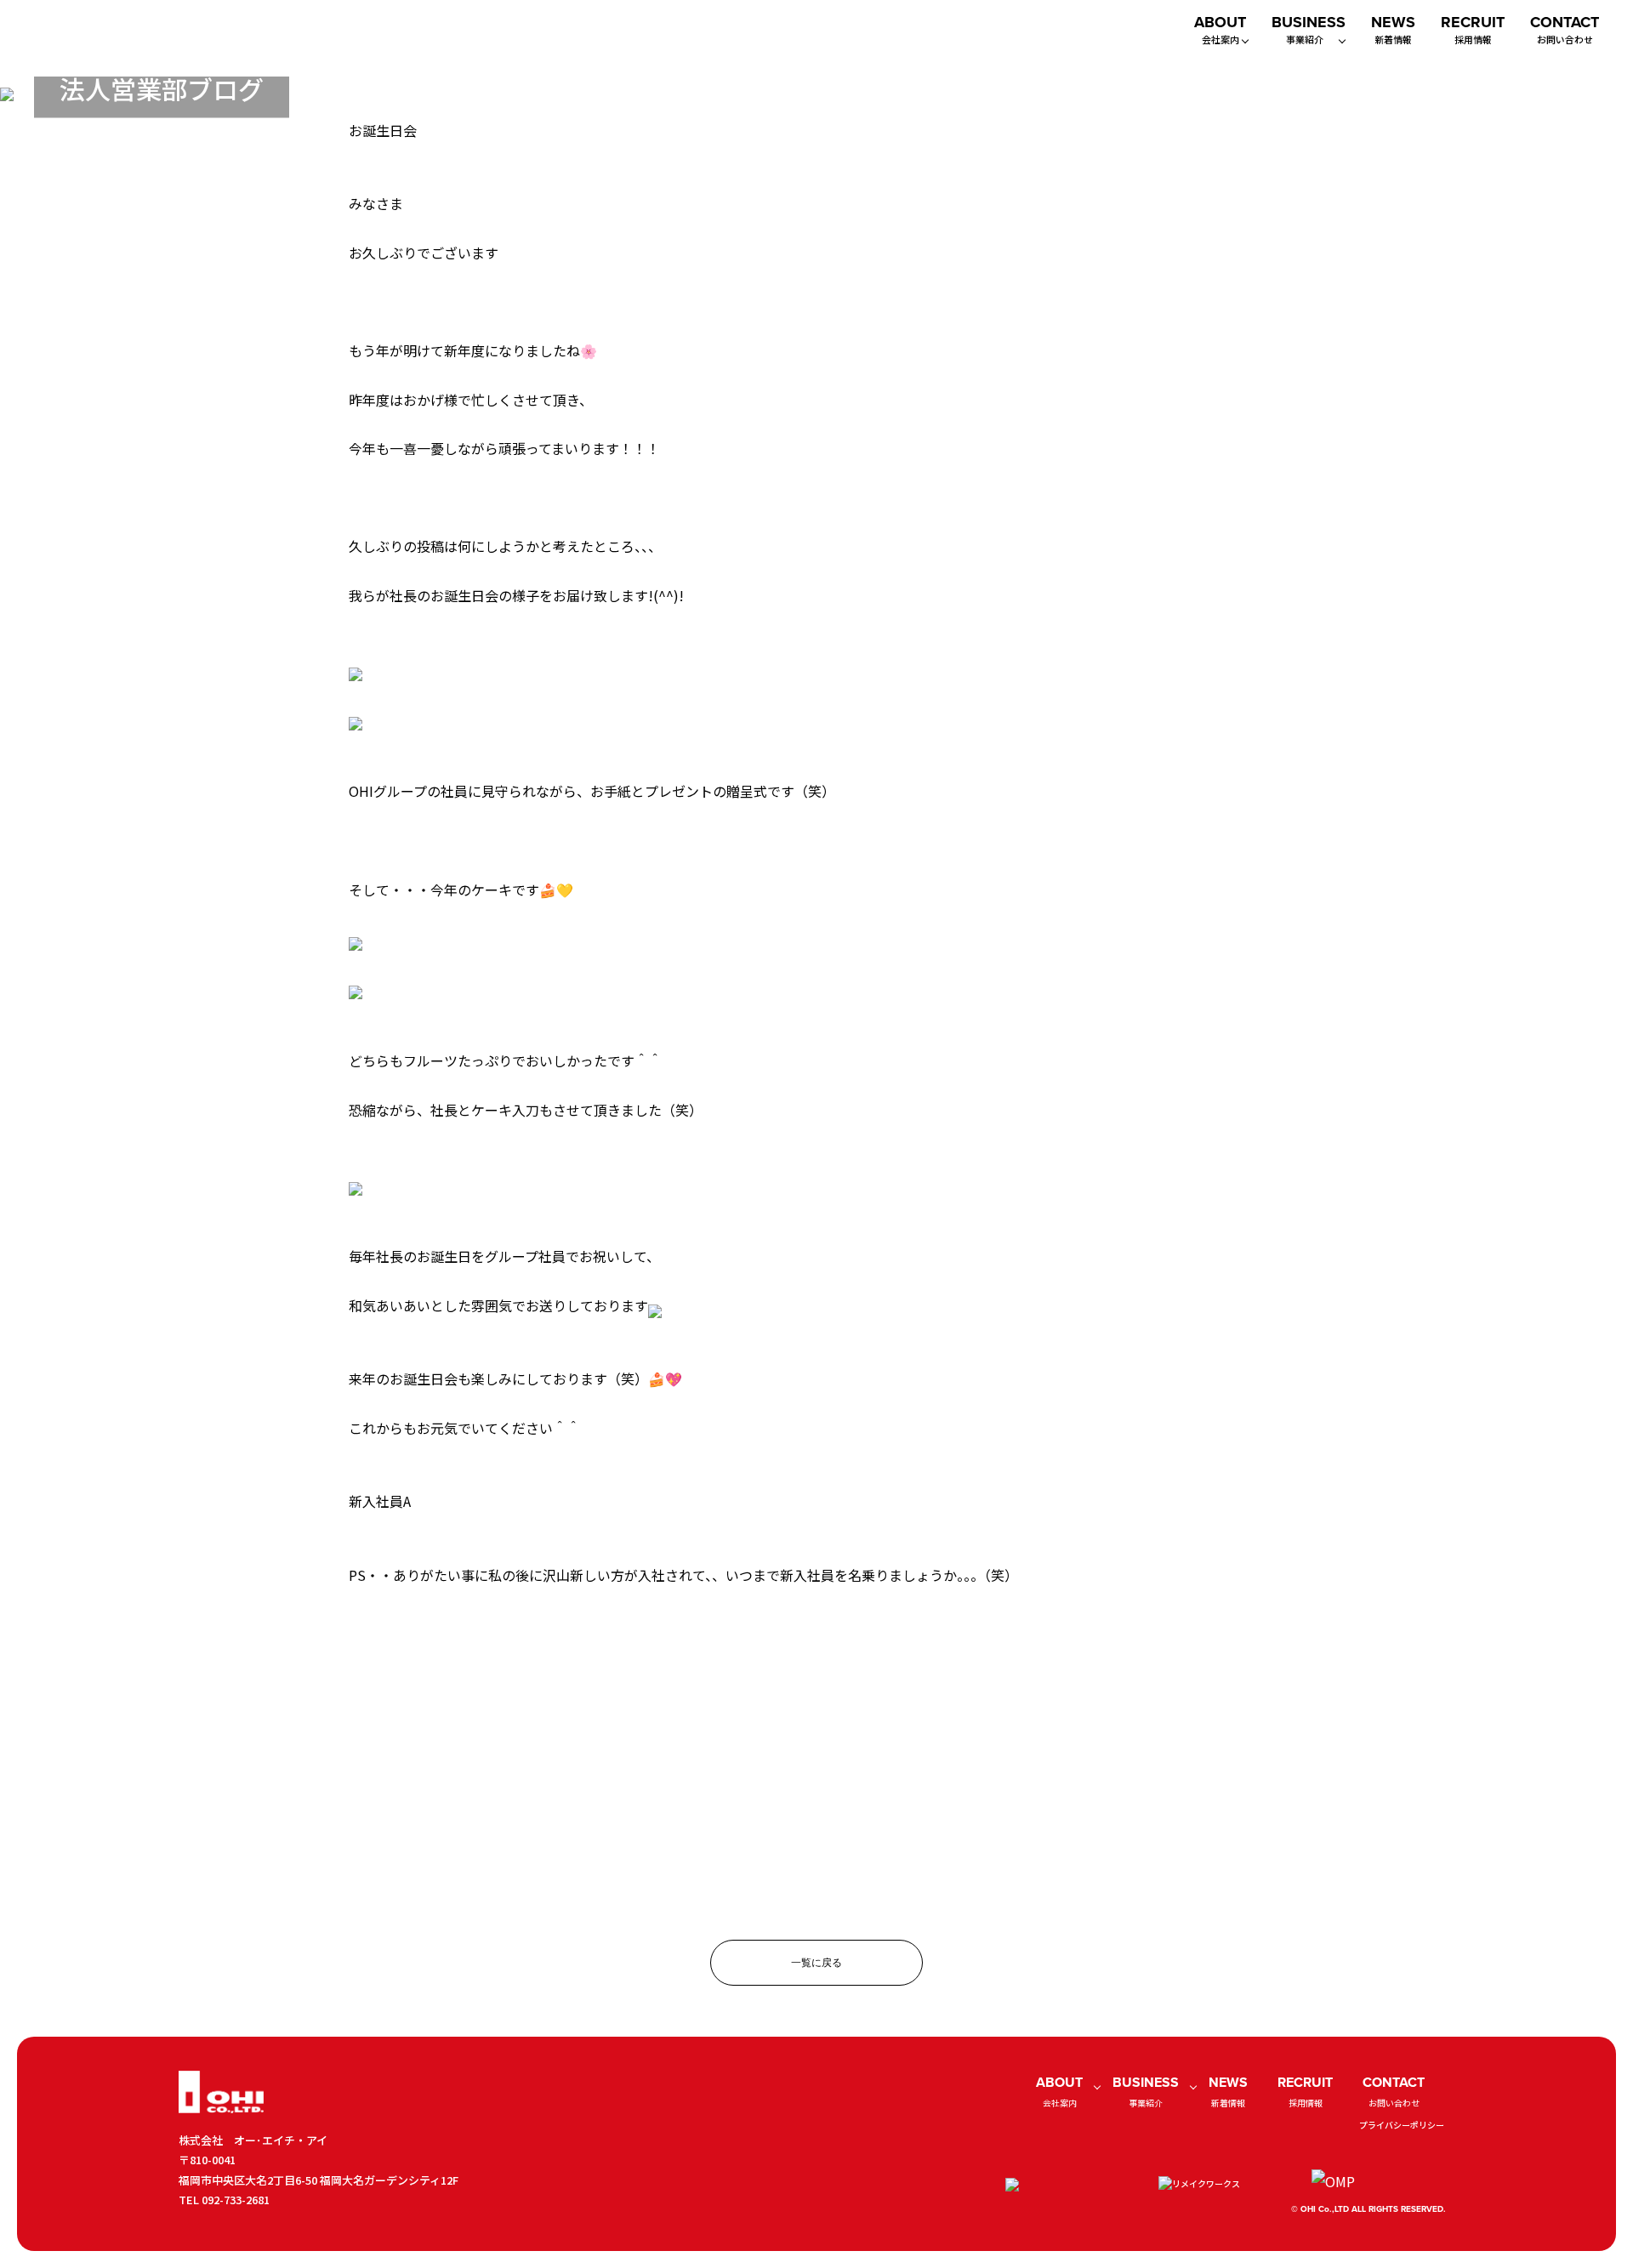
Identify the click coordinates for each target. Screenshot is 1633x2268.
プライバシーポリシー (1402, 2125)
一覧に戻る (816, 1962)
